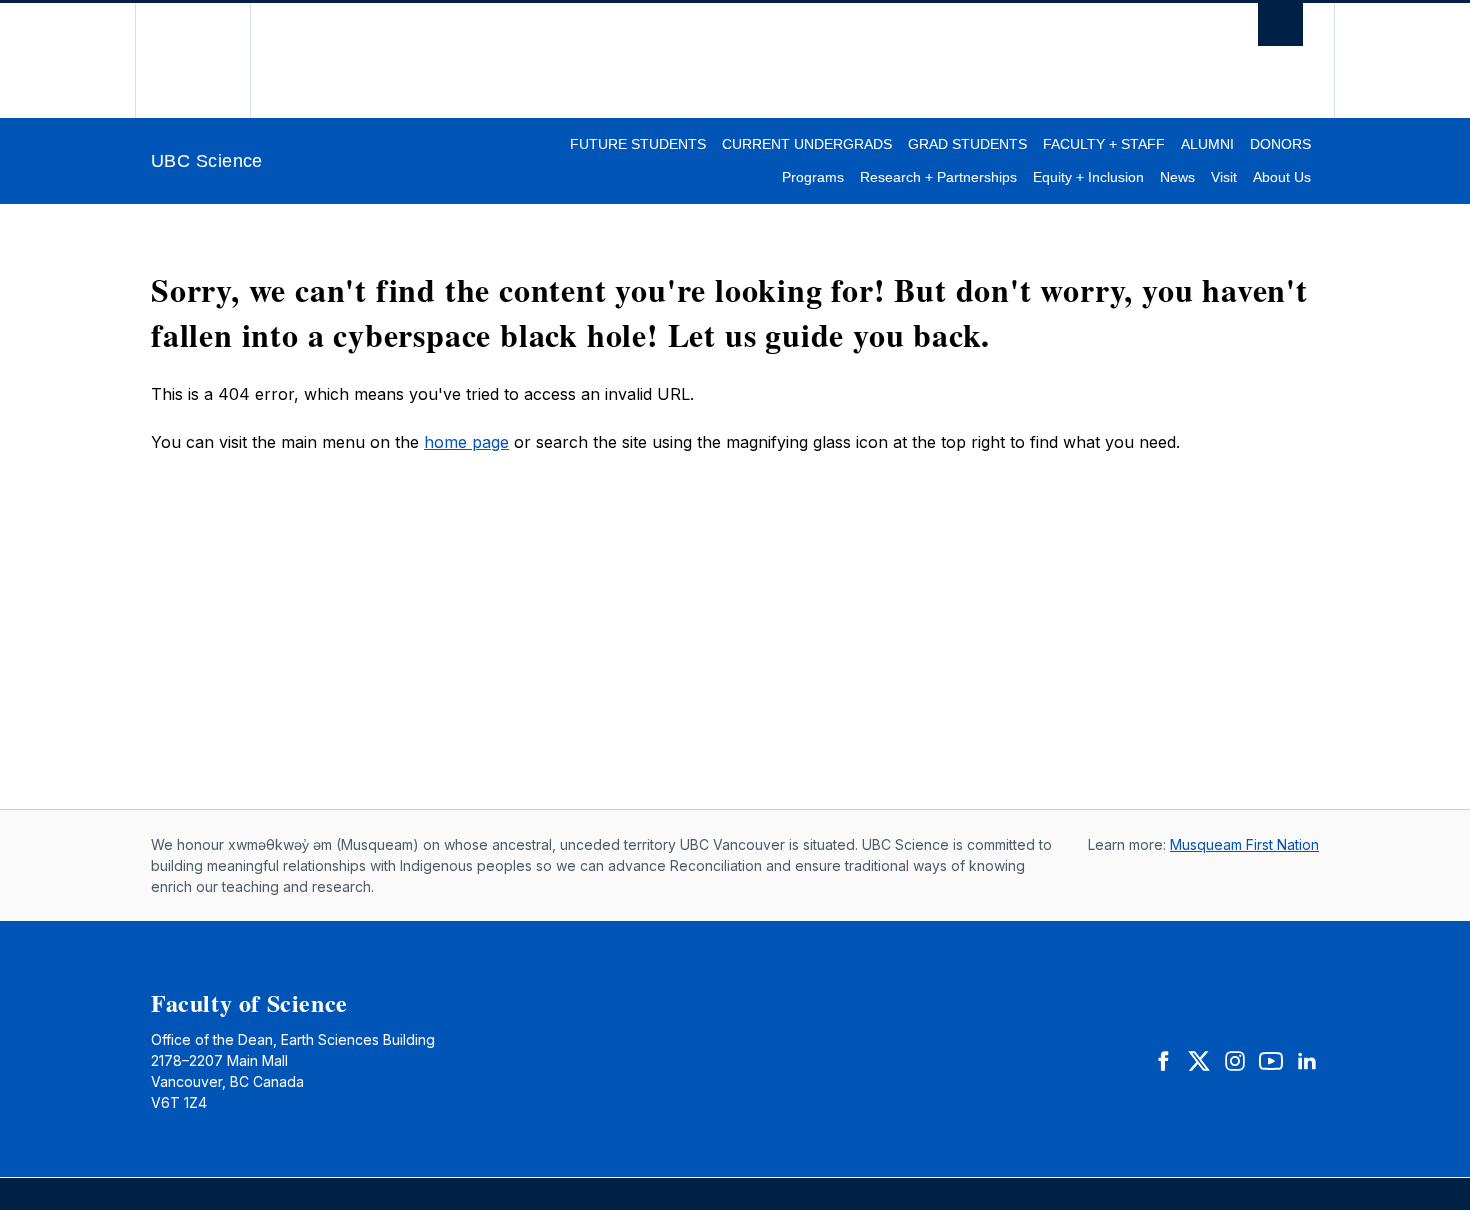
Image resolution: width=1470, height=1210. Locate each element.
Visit (1224, 177)
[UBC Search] (1280, 29)
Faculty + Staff (1104, 144)
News (1177, 177)
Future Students (638, 144)
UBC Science (207, 161)
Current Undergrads (807, 144)
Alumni (1207, 144)
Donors (1280, 144)
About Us (1282, 177)
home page (466, 442)
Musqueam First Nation (1244, 844)
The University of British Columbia (192, 60)
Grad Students (967, 144)
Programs (813, 177)
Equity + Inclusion (1088, 177)
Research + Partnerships (938, 177)
